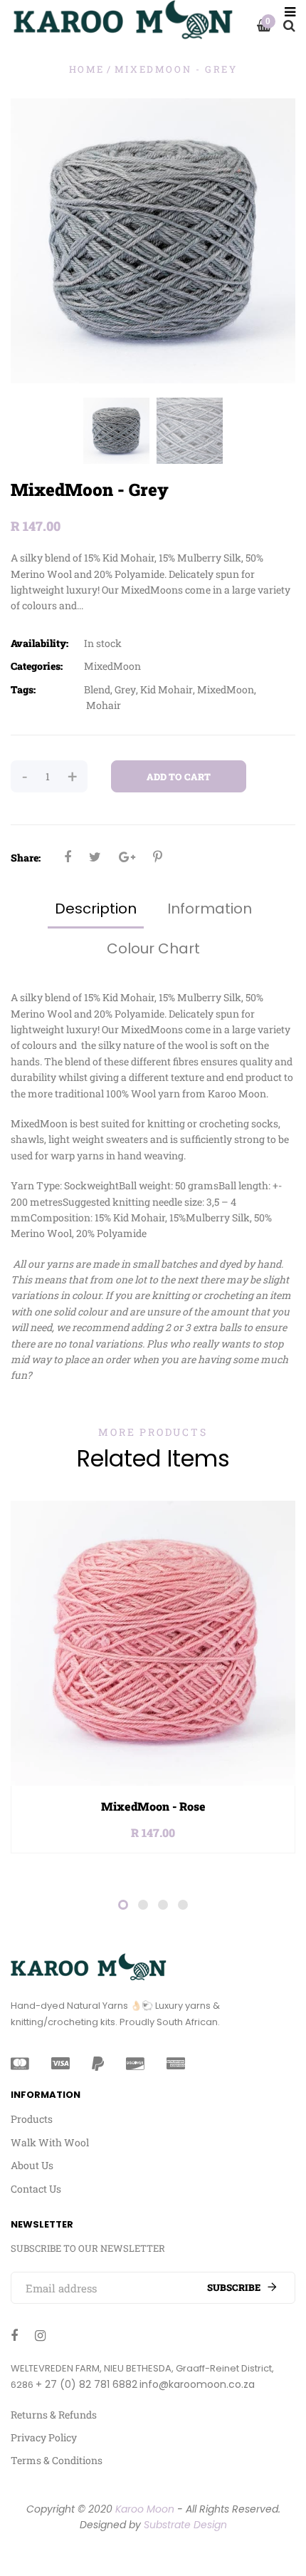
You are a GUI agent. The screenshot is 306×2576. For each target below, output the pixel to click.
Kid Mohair (167, 689)
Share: (26, 858)
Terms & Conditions (57, 2460)
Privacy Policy (44, 2437)
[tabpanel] (153, 1677)
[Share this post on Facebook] (68, 857)
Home (87, 69)
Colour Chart (153, 948)
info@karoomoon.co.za (197, 2384)
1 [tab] (123, 1905)
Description (96, 909)
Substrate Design (185, 2525)
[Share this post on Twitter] (95, 857)
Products (32, 2119)
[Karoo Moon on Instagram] (40, 2335)
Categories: (37, 666)
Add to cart (179, 777)
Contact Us (36, 2189)
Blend (97, 689)
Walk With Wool (50, 2142)
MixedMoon (112, 666)
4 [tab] (183, 1905)
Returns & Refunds (54, 2415)
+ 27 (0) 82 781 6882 (86, 2384)
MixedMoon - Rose (153, 1806)
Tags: (23, 689)
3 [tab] (163, 1905)
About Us (32, 2165)
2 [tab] (143, 1905)
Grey (125, 689)
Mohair (104, 705)
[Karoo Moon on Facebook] (14, 2335)
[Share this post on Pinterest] (158, 857)
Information (210, 909)
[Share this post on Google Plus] (127, 857)
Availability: (39, 643)
